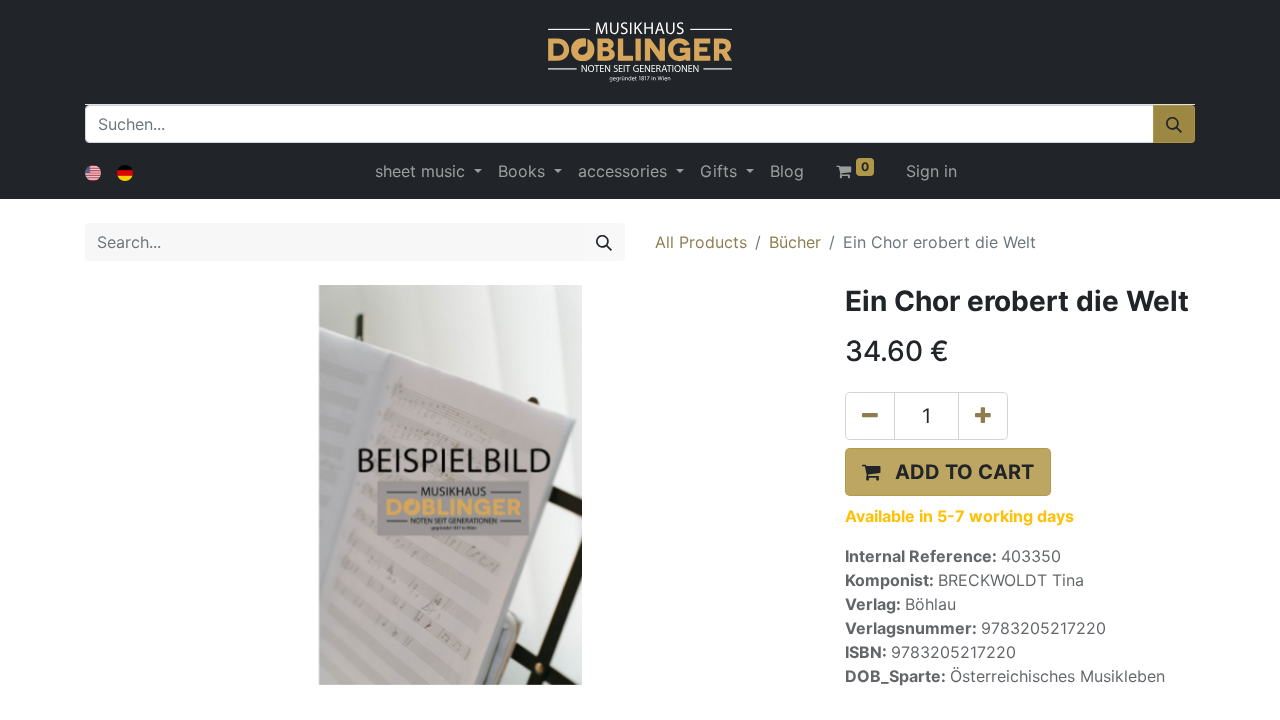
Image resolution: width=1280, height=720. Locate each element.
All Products (701, 242)
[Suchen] (1174, 124)
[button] (948, 472)
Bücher (795, 242)
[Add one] (983, 416)
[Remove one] (870, 416)
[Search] (604, 242)
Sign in (931, 171)
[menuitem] (787, 171)
